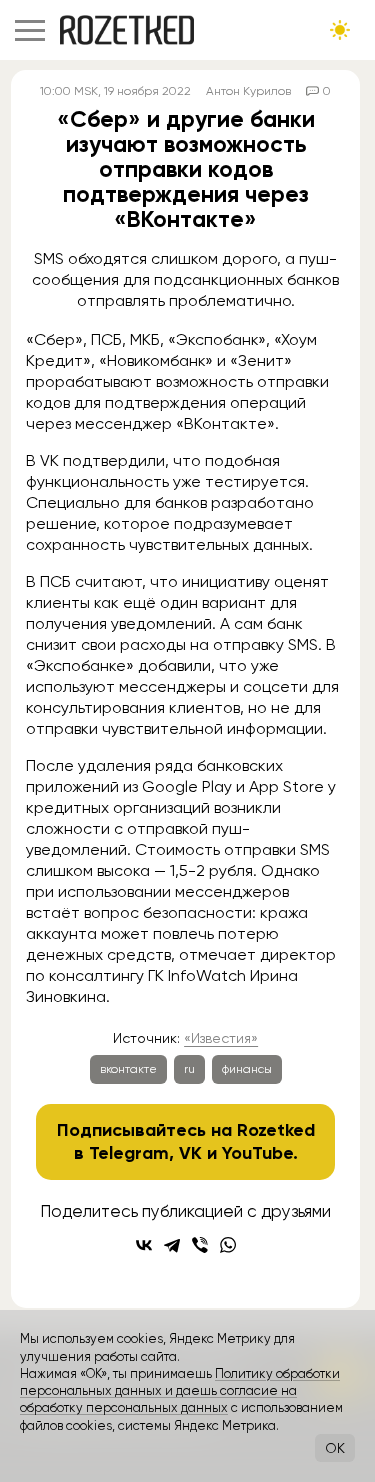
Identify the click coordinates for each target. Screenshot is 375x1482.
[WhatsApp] (228, 1245)
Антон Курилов (248, 91)
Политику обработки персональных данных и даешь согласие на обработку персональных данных (180, 1391)
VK (190, 1153)
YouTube (257, 1153)
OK (335, 1448)
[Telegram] (172, 1245)
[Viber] (200, 1245)
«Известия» (221, 1038)
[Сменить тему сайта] (340, 30)
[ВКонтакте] (144, 1245)
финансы (247, 1069)
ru (189, 1069)
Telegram (129, 1153)
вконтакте (128, 1069)
